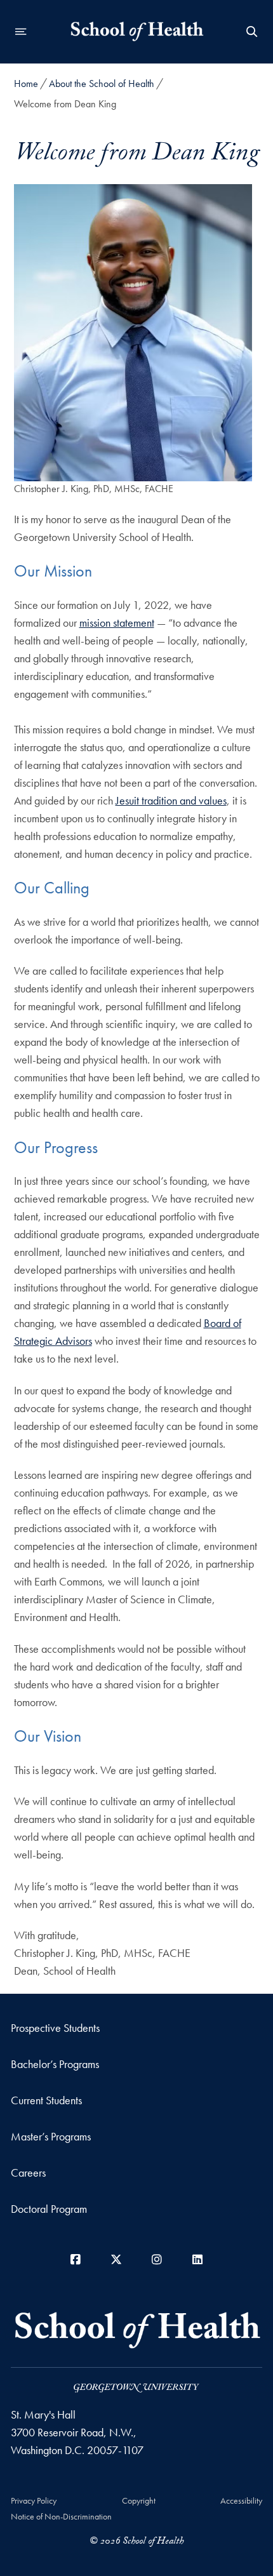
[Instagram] (157, 2259)
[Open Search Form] (252, 32)
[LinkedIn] (197, 2259)
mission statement (117, 623)
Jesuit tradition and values (171, 800)
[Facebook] (76, 2259)
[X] (116, 2259)
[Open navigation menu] (21, 32)
